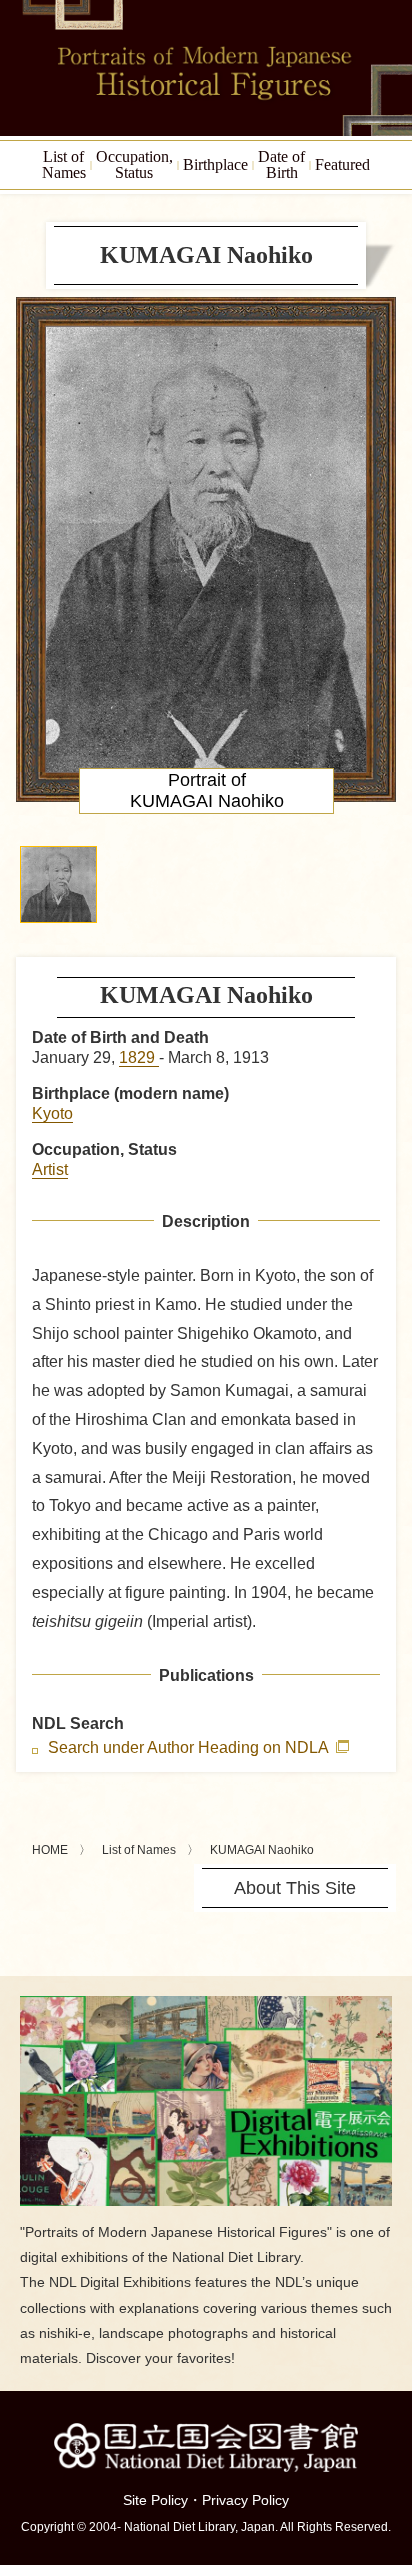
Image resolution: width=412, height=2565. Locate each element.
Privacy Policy (245, 2500)
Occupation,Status (134, 164)
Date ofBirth (281, 164)
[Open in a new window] (206, 2003)
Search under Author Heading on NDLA (190, 1748)
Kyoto (52, 1113)
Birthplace (215, 164)
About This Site (295, 1888)
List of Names (139, 1850)
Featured (342, 164)
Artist (50, 1169)
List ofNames (64, 164)
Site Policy (155, 2500)
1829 (139, 1057)
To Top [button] (392, 2427)
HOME (50, 1850)
